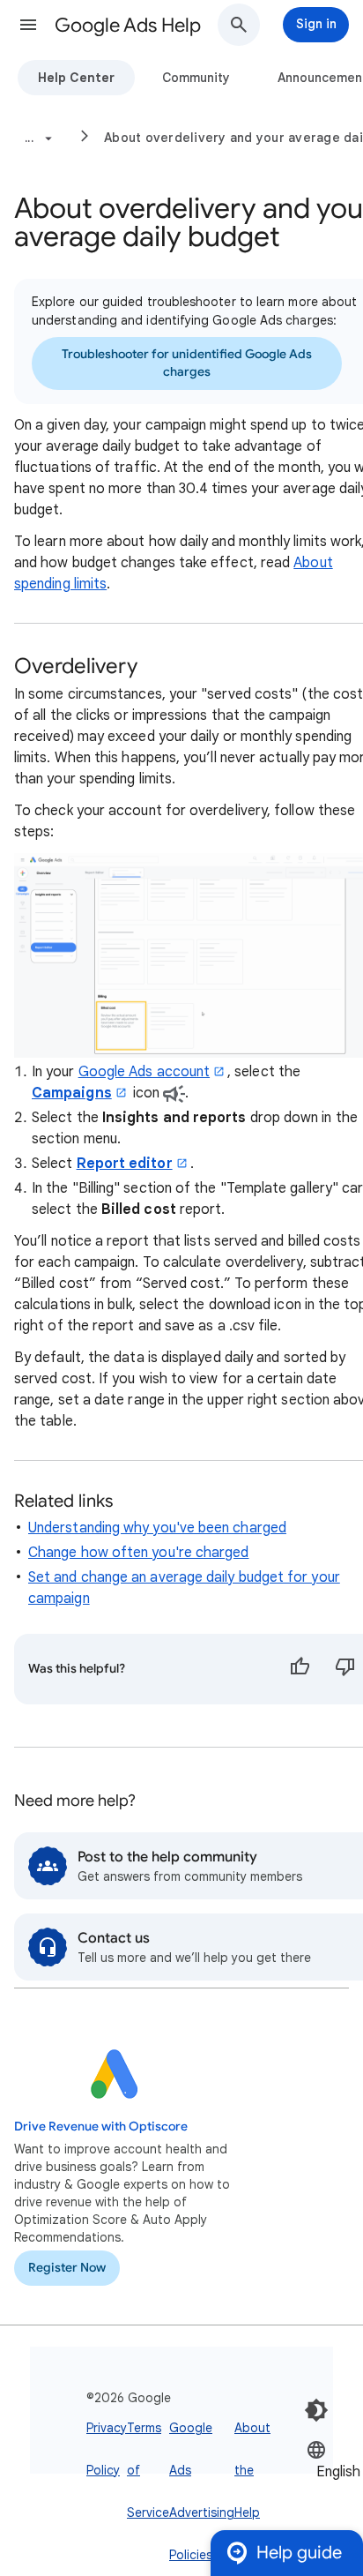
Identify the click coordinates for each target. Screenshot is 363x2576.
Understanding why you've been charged (157, 1528)
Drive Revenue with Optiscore (101, 2127)
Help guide (299, 2553)
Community (196, 78)
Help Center (76, 78)
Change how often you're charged (138, 1553)
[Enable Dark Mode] (316, 2410)
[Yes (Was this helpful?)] (300, 1669)
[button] (28, 25)
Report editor (125, 1164)
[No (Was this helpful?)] (345, 1669)
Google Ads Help (128, 25)
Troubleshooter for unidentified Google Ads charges (187, 363)
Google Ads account (144, 1072)
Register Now (67, 2268)
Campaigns (72, 1093)
